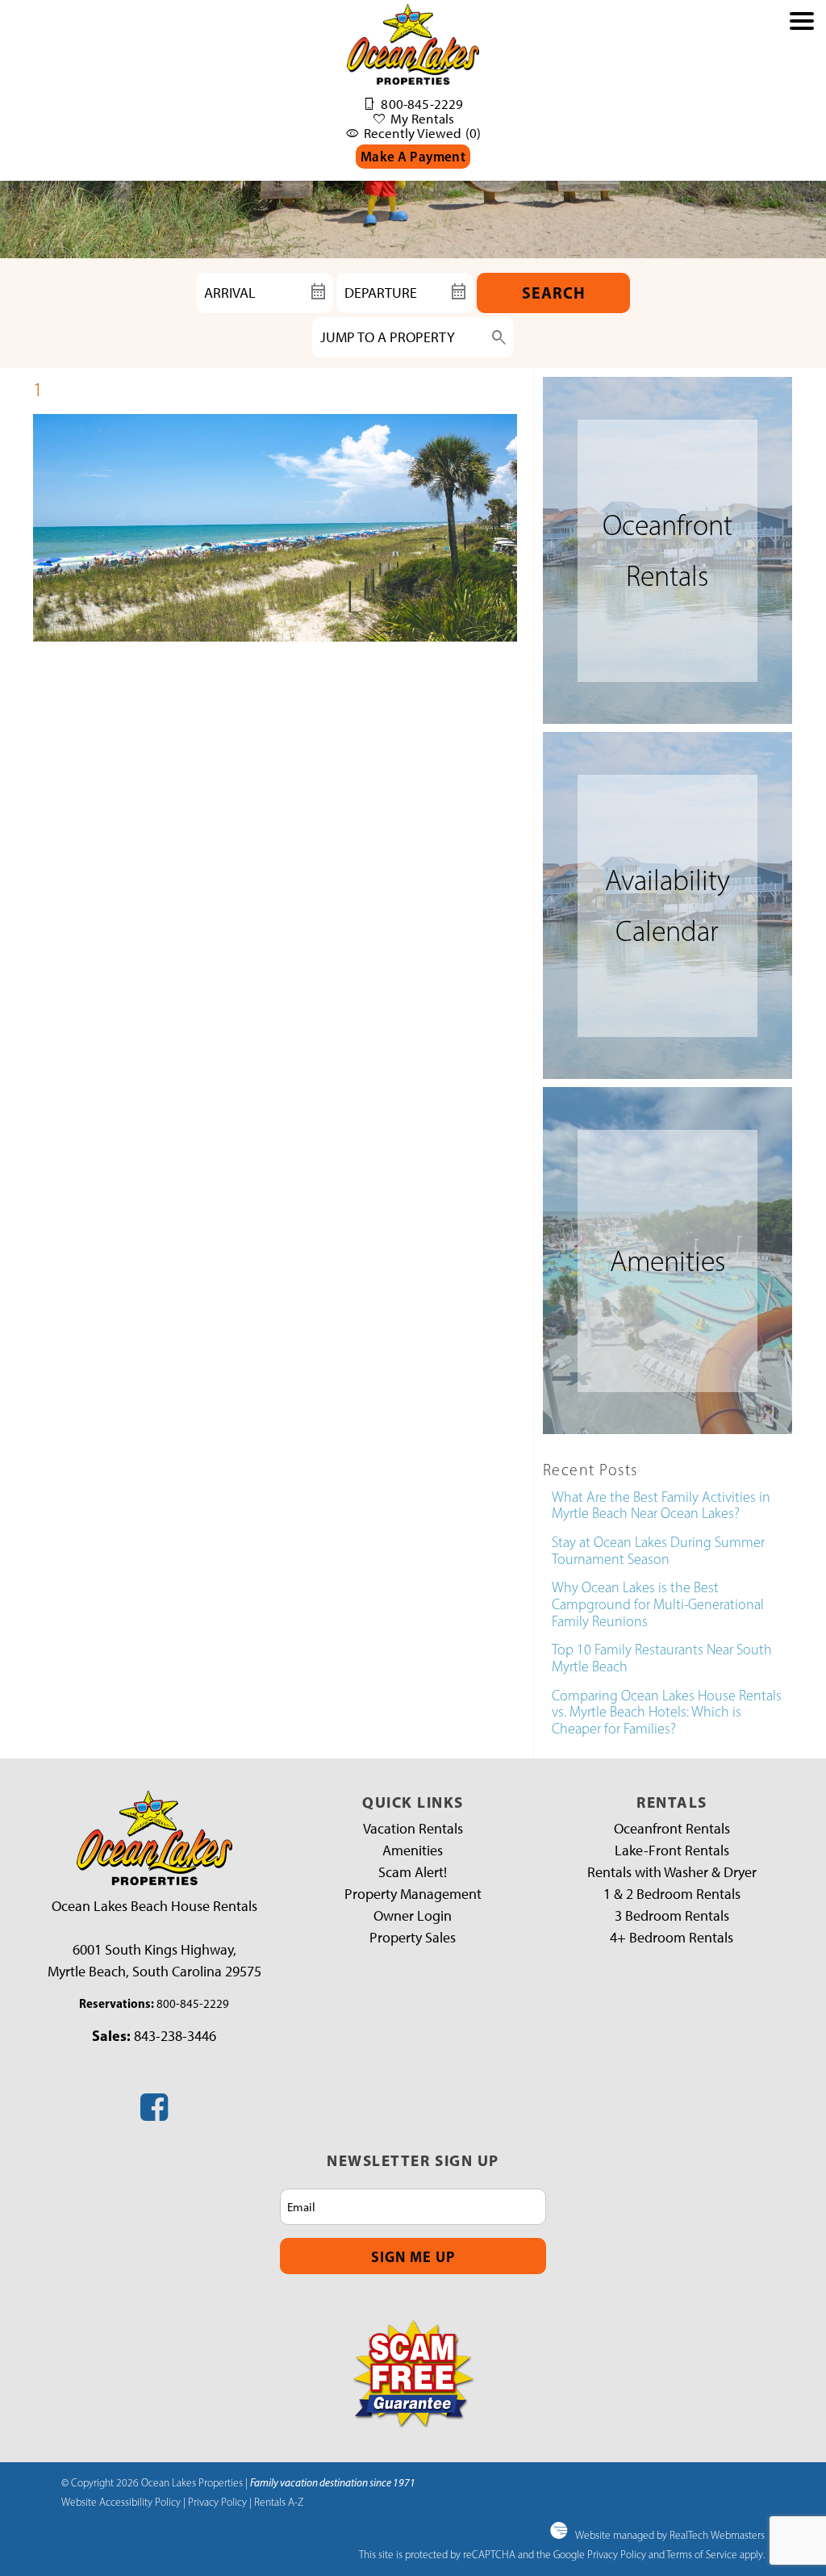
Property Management (413, 1894)
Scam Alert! (413, 1872)
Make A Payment (413, 156)
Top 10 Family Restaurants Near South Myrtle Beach (662, 1658)
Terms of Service (702, 2554)
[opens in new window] (154, 2114)
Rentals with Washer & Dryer (672, 1872)
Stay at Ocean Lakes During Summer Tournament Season (658, 1551)
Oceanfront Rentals (672, 1829)
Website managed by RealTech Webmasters (670, 2535)
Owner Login (413, 1916)
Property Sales (413, 1938)
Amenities (413, 1850)
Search (554, 293)
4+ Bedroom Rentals (672, 1938)
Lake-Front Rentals (672, 1850)
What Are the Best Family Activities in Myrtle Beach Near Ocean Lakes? (661, 1505)
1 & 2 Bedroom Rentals (672, 1894)
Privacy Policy (217, 2502)
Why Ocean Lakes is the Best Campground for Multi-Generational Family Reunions (658, 1604)
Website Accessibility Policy (121, 2502)
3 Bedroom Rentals (672, 1916)
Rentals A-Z (279, 2502)
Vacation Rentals (413, 1829)
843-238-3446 (175, 2036)
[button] (802, 98)
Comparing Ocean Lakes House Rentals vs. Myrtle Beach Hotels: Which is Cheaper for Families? (667, 1712)
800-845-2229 (193, 2004)
